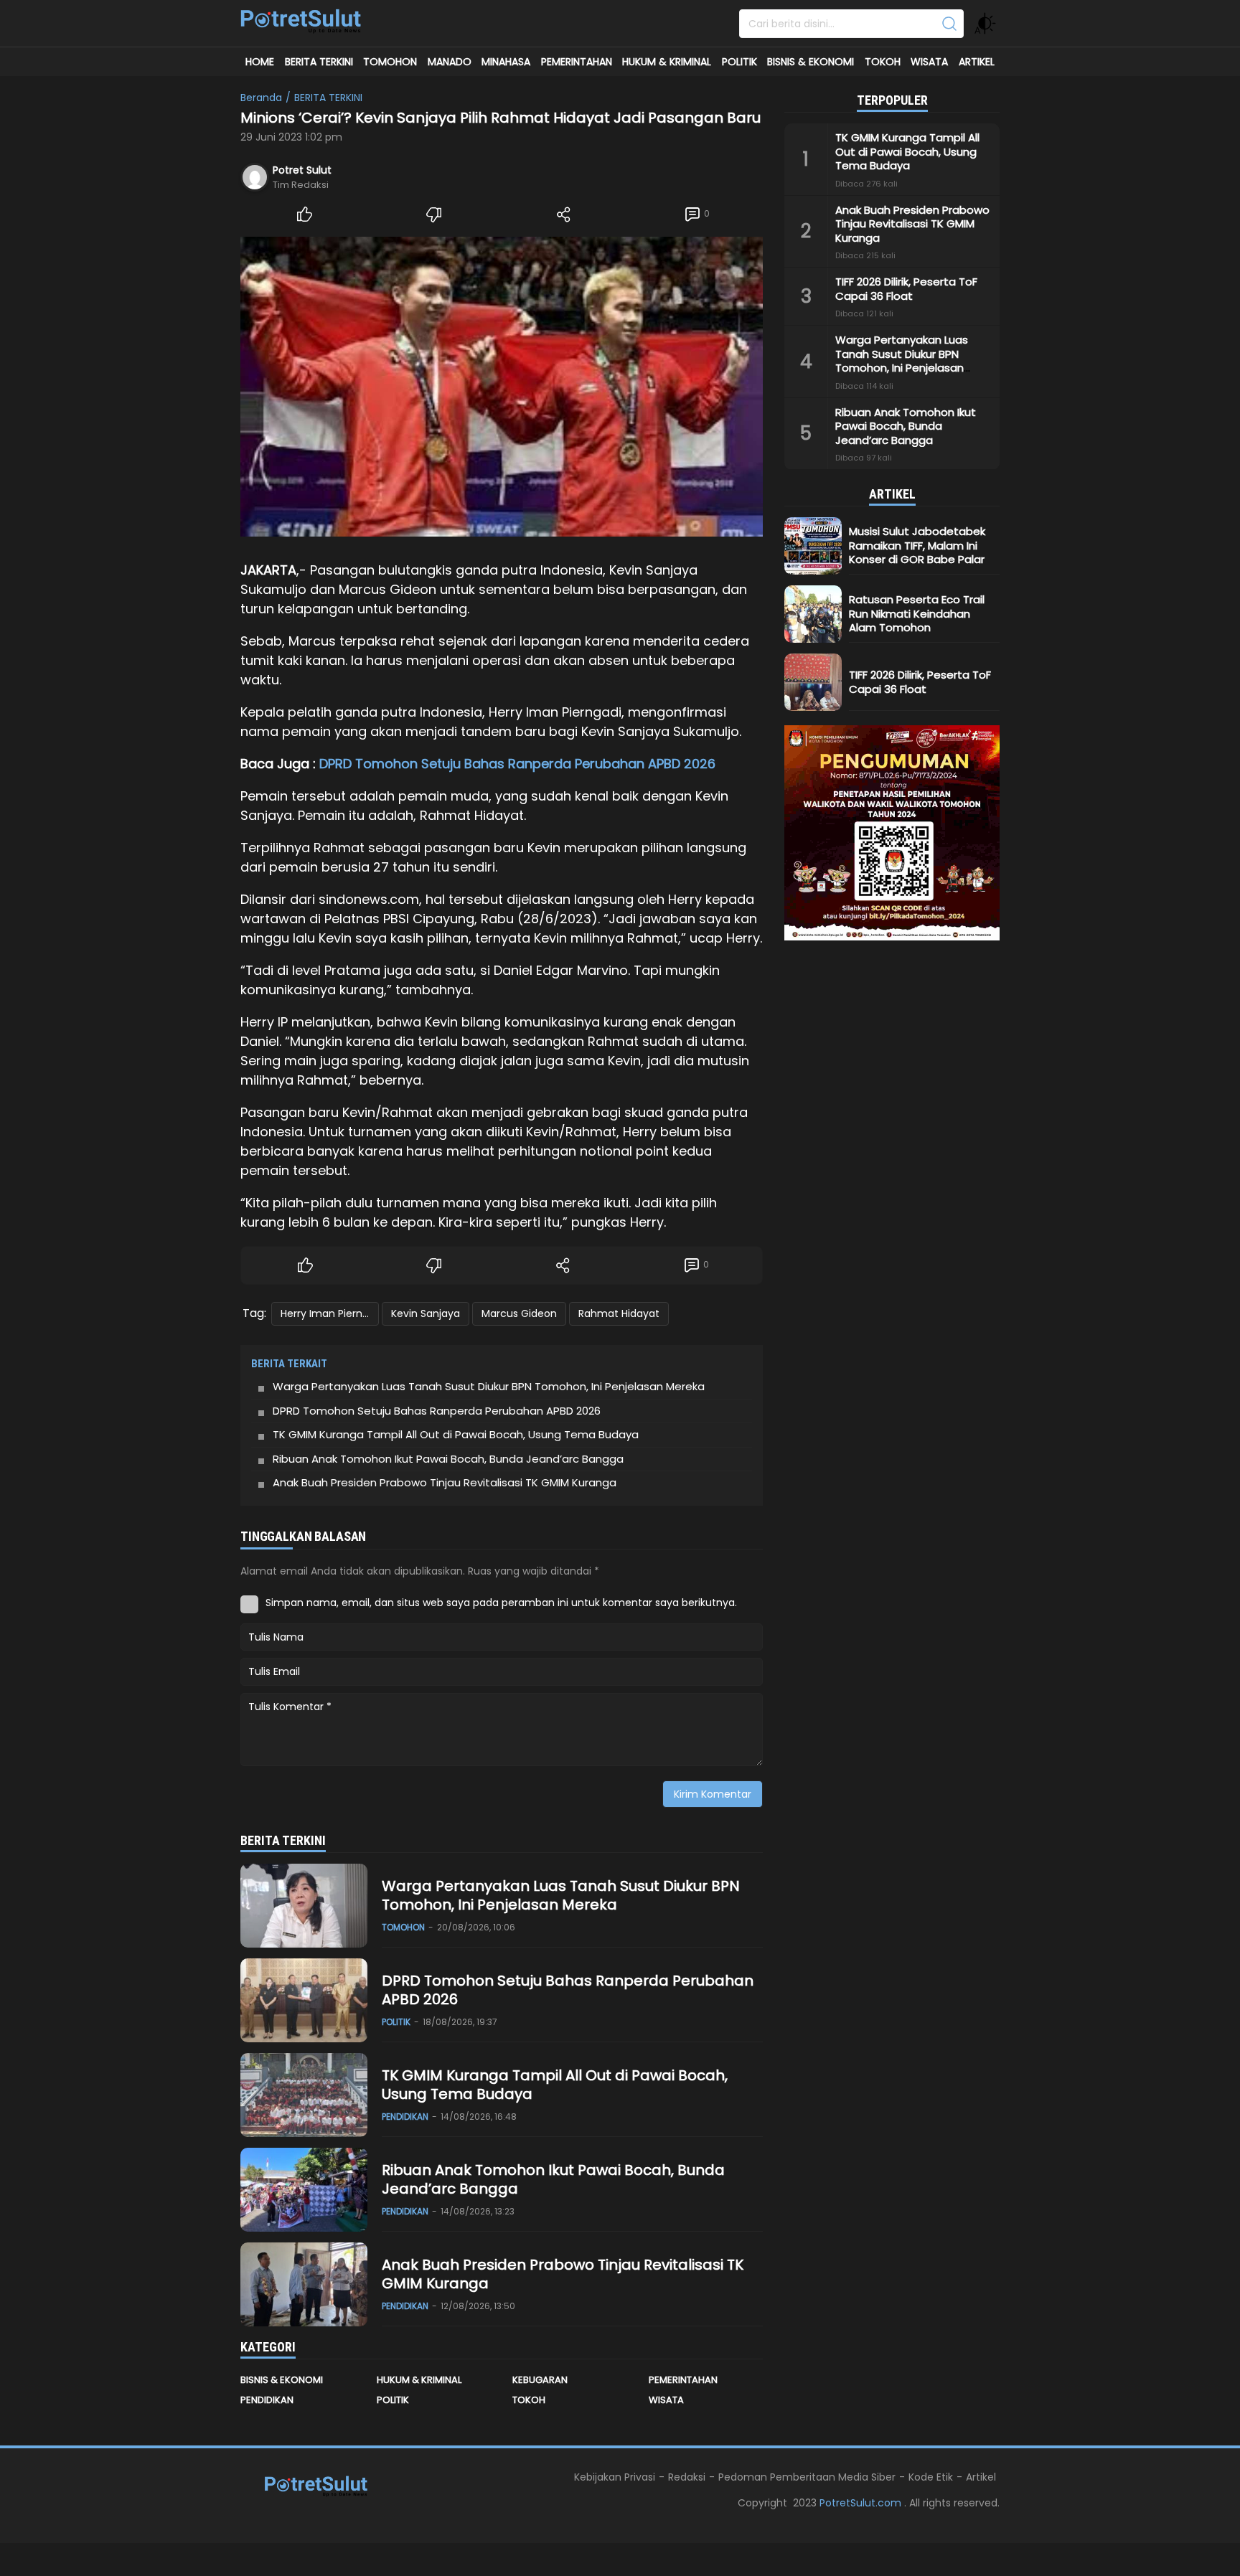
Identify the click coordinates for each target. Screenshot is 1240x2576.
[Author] (255, 177)
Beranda (261, 98)
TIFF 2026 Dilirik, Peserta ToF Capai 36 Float (906, 289)
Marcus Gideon (519, 1313)
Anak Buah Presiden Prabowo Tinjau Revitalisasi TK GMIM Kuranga (446, 1482)
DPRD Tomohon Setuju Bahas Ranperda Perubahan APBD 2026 (517, 764)
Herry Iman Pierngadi (330, 1313)
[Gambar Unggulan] (502, 387)
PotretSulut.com (862, 2503)
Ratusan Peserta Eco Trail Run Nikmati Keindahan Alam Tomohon (917, 613)
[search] (949, 24)
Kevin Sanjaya (426, 1313)
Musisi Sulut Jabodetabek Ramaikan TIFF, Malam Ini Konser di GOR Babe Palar (917, 545)
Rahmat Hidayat (619, 1313)
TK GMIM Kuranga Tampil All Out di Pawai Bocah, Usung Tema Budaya (456, 1434)
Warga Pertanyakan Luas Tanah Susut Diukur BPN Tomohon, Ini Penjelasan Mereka (490, 1386)
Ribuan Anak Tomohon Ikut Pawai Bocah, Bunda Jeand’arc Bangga (448, 1459)
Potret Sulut (302, 170)
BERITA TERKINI (328, 98)
